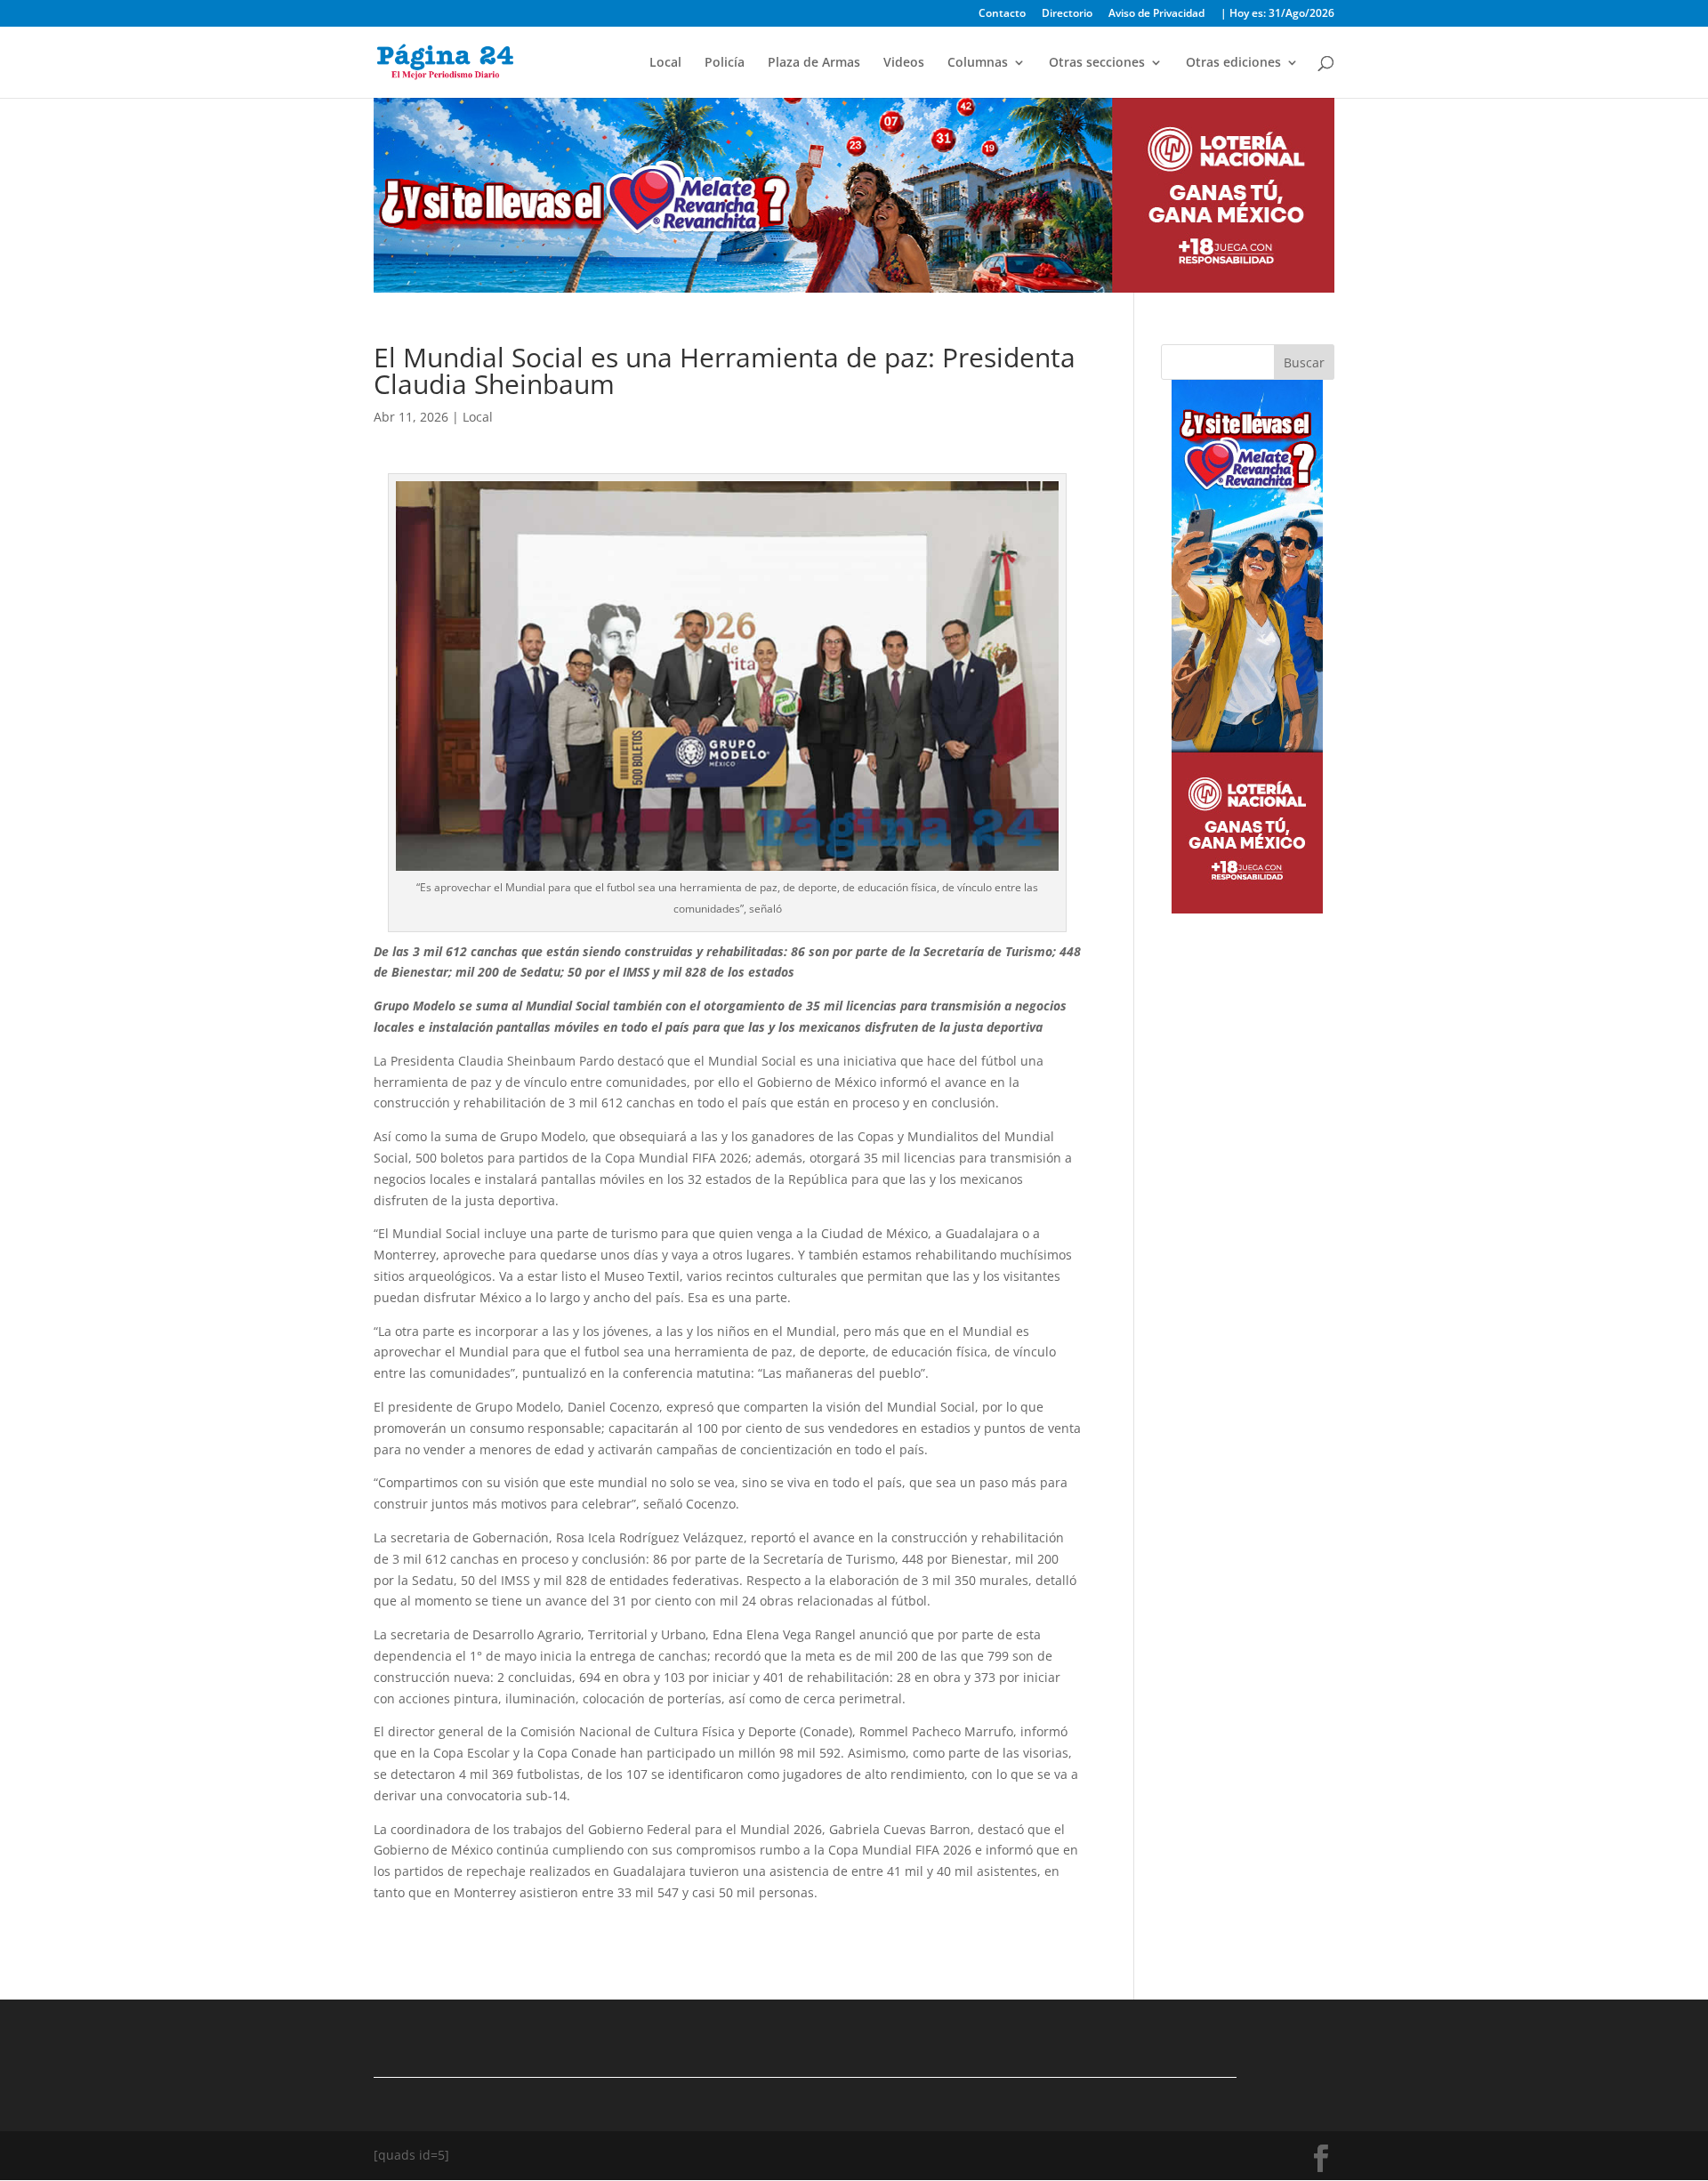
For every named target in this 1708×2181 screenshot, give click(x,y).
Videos (904, 63)
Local (665, 63)
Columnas (978, 63)
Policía (725, 63)
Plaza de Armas (814, 63)
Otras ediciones (1233, 63)
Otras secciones (1097, 63)
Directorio (1067, 14)
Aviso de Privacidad (1156, 14)
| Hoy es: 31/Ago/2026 (1277, 14)
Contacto (1002, 14)
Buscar (1304, 362)
